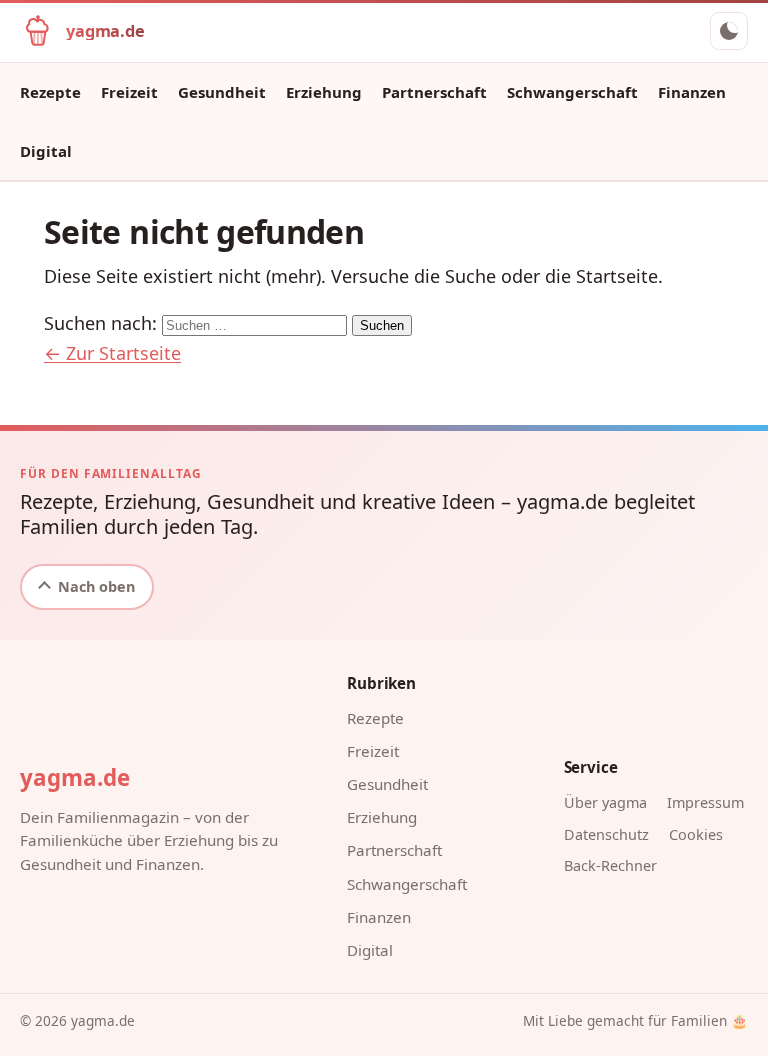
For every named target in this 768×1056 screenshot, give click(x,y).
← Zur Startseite (112, 353)
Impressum (705, 802)
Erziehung (324, 92)
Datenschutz (606, 834)
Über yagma (605, 802)
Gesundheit (222, 92)
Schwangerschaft (572, 92)
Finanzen (692, 92)
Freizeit (129, 92)
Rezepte (50, 92)
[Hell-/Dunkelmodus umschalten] (729, 31)
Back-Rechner (610, 865)
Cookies (696, 834)
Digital (46, 151)
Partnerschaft (434, 92)
